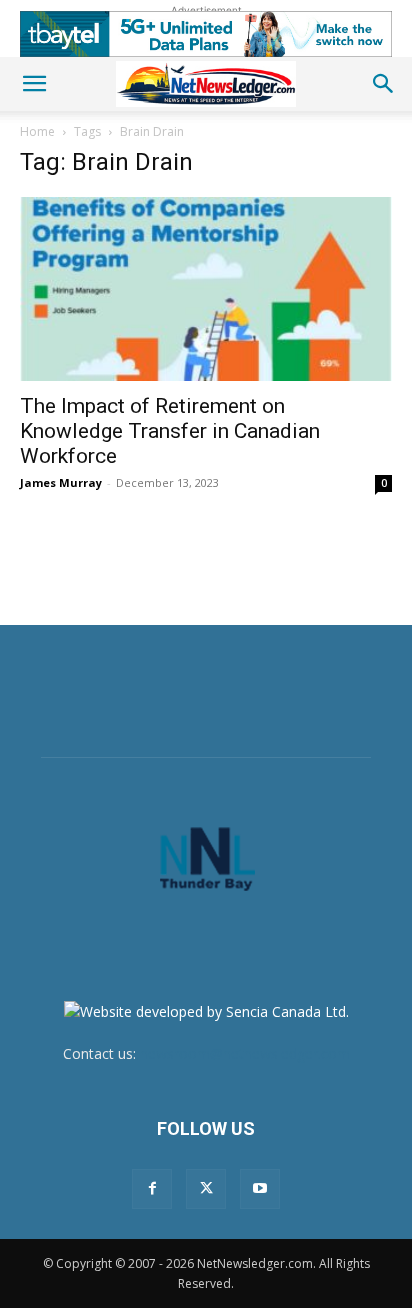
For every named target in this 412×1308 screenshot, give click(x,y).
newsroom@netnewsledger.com (245, 1053)
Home (37, 131)
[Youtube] (260, 1189)
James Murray (61, 482)
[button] (34, 84)
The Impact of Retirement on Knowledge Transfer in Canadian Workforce (170, 431)
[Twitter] (206, 1189)
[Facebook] (152, 1189)
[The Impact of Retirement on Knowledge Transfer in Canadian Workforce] (206, 289)
